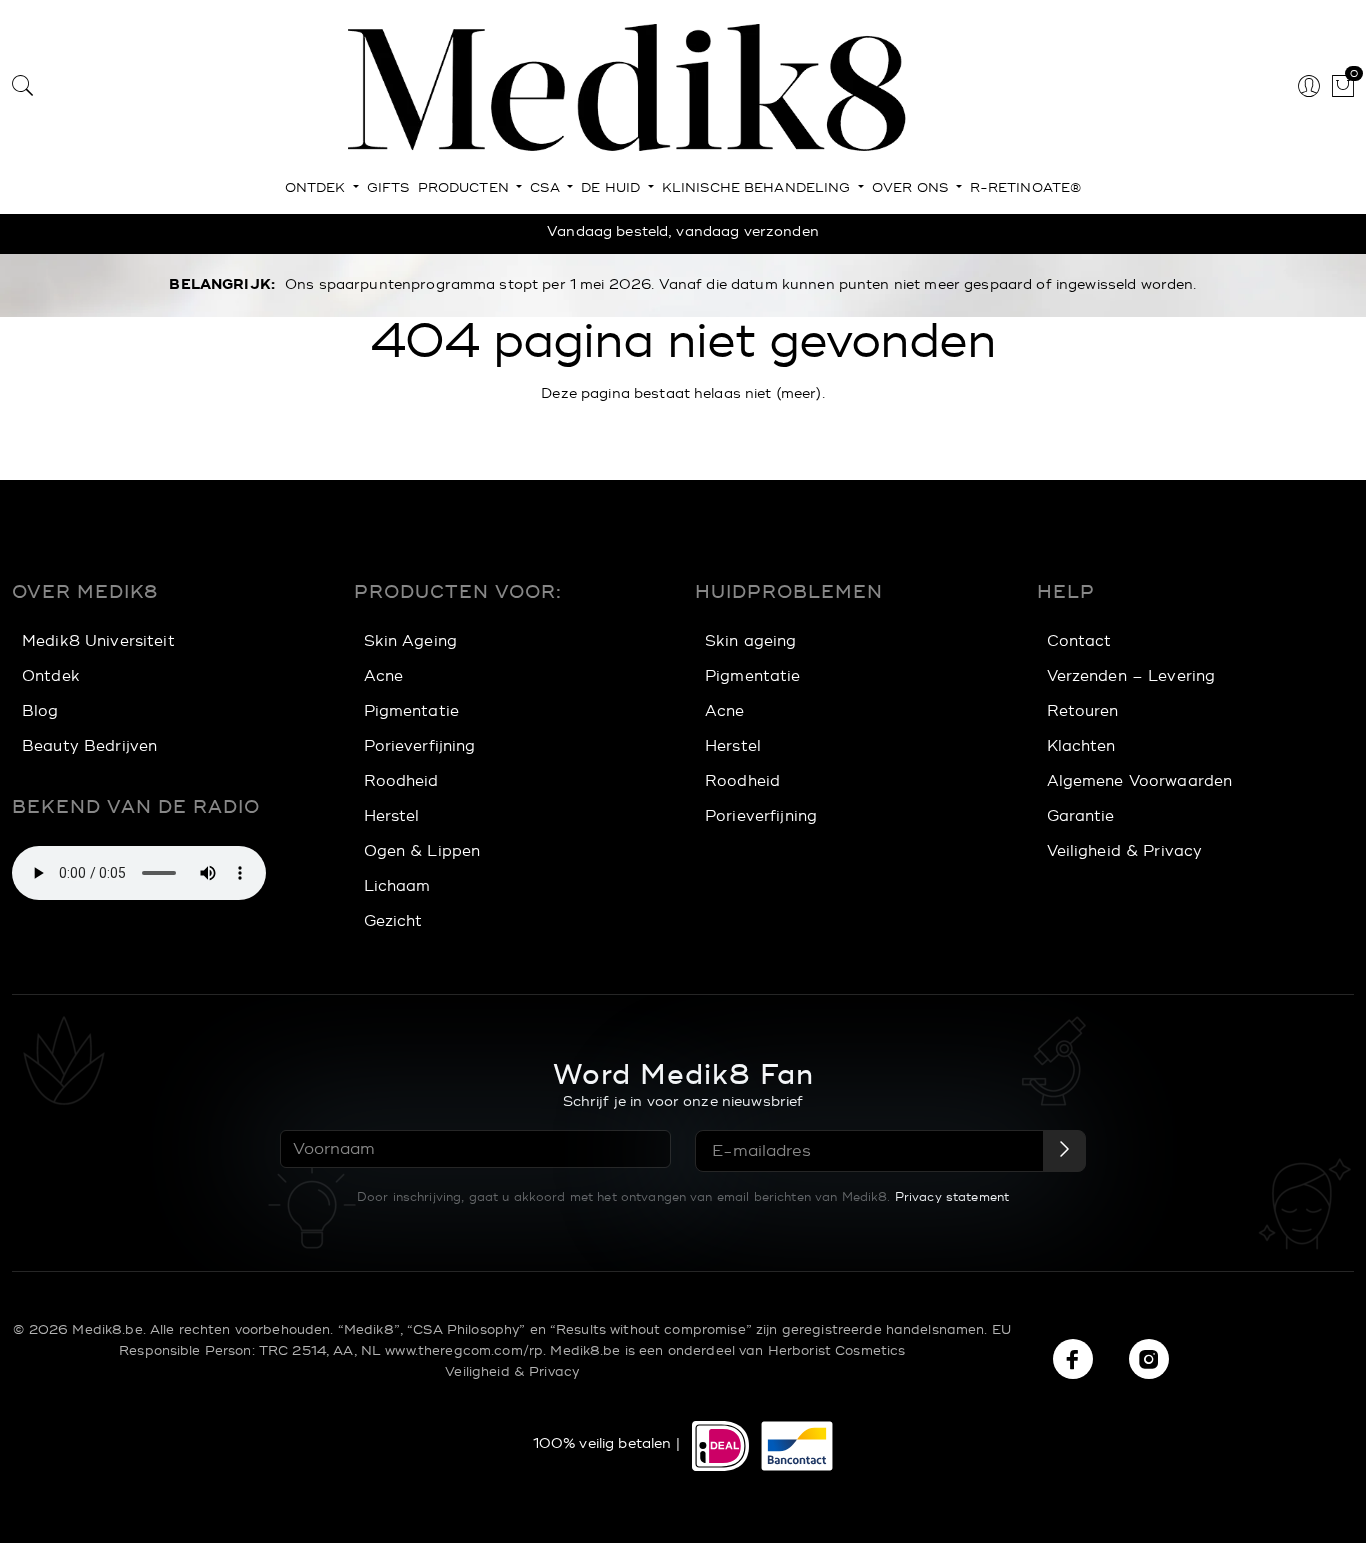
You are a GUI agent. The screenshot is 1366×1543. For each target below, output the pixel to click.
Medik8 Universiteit (98, 641)
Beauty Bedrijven (89, 746)
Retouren (1083, 711)
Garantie (1081, 816)
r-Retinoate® (1026, 188)
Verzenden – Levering (1131, 676)
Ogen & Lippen (422, 851)
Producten (465, 188)
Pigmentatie (412, 711)
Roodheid (401, 781)
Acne (384, 676)
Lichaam (397, 886)
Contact (1079, 641)
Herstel (392, 816)
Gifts (388, 188)
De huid (612, 188)
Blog (40, 711)
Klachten (1081, 746)
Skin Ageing (411, 641)
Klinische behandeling (758, 188)
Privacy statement (952, 1197)
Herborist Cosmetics (837, 1351)
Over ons (912, 188)
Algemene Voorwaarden (1140, 781)
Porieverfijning (420, 746)
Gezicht (393, 921)
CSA (547, 188)
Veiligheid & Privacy (1125, 851)
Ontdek (317, 188)
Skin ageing (751, 641)
